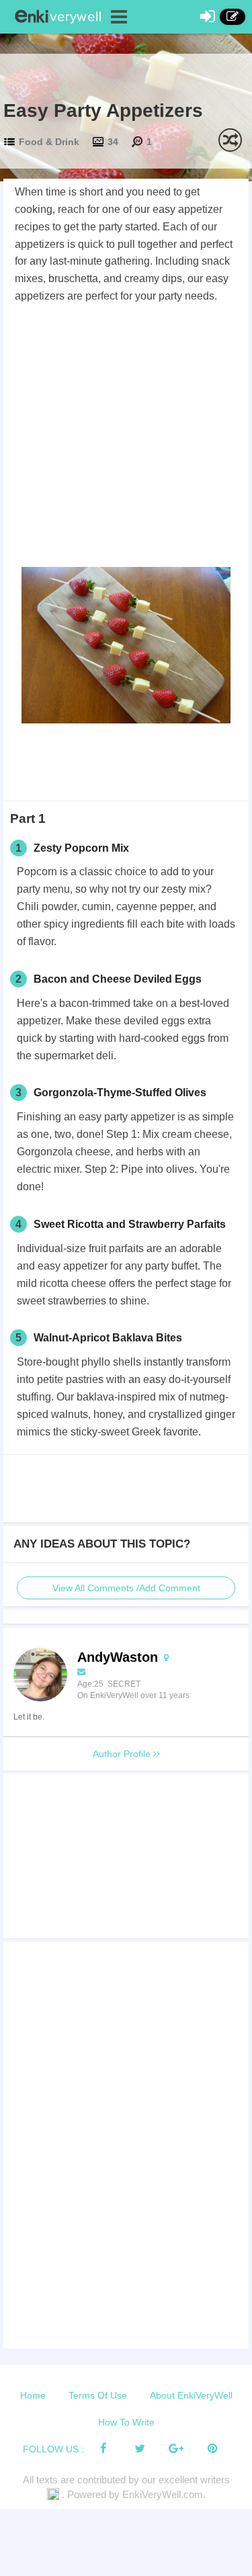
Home (33, 2395)
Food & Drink (49, 142)
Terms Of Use (98, 2395)
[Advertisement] (126, 438)
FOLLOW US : (53, 2449)
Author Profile (123, 1754)
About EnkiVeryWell (191, 2395)
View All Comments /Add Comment (126, 1588)
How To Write (126, 2422)
